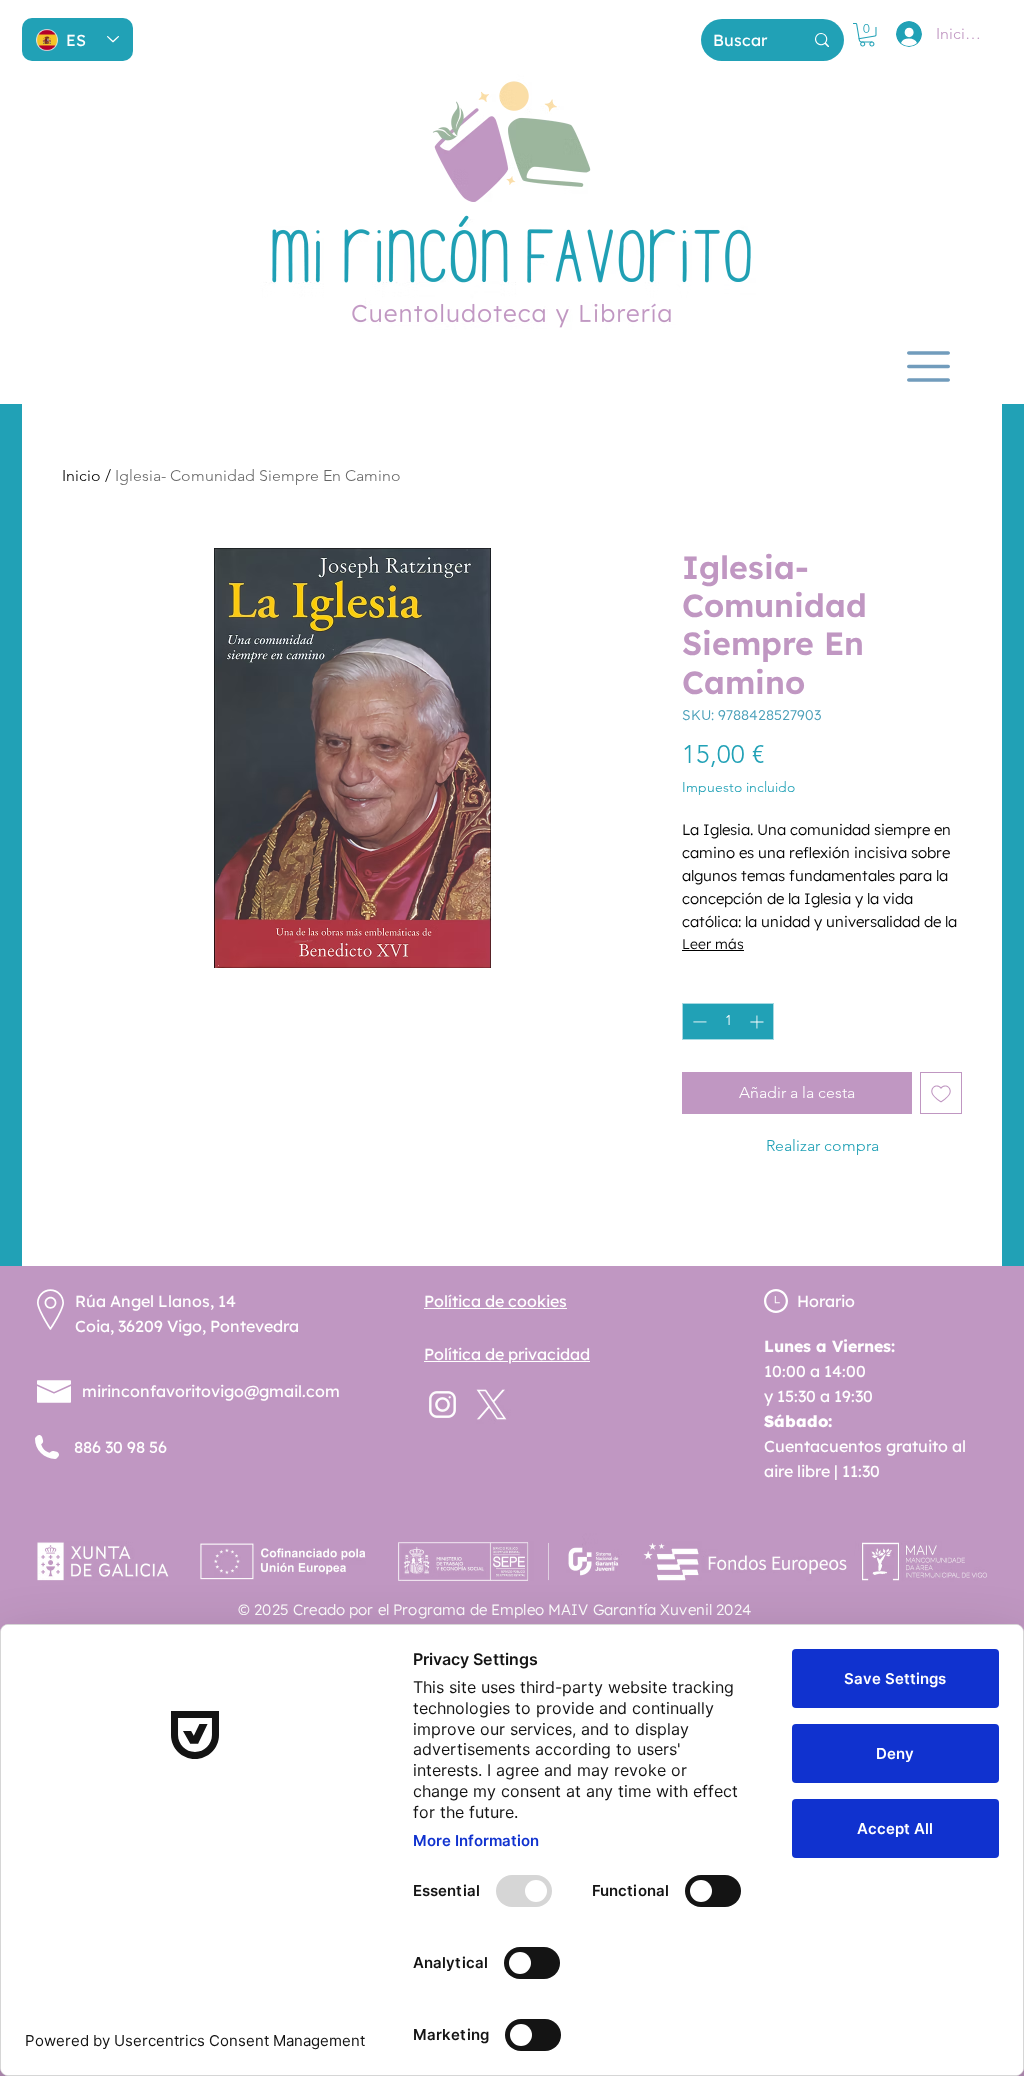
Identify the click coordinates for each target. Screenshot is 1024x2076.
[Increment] (758, 1021)
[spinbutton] (728, 1021)
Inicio (81, 475)
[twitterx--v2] (491, 1404)
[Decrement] (697, 1021)
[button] (867, 35)
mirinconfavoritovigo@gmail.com (211, 1391)
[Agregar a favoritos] (941, 1093)
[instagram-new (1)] (442, 1404)
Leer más (713, 944)
